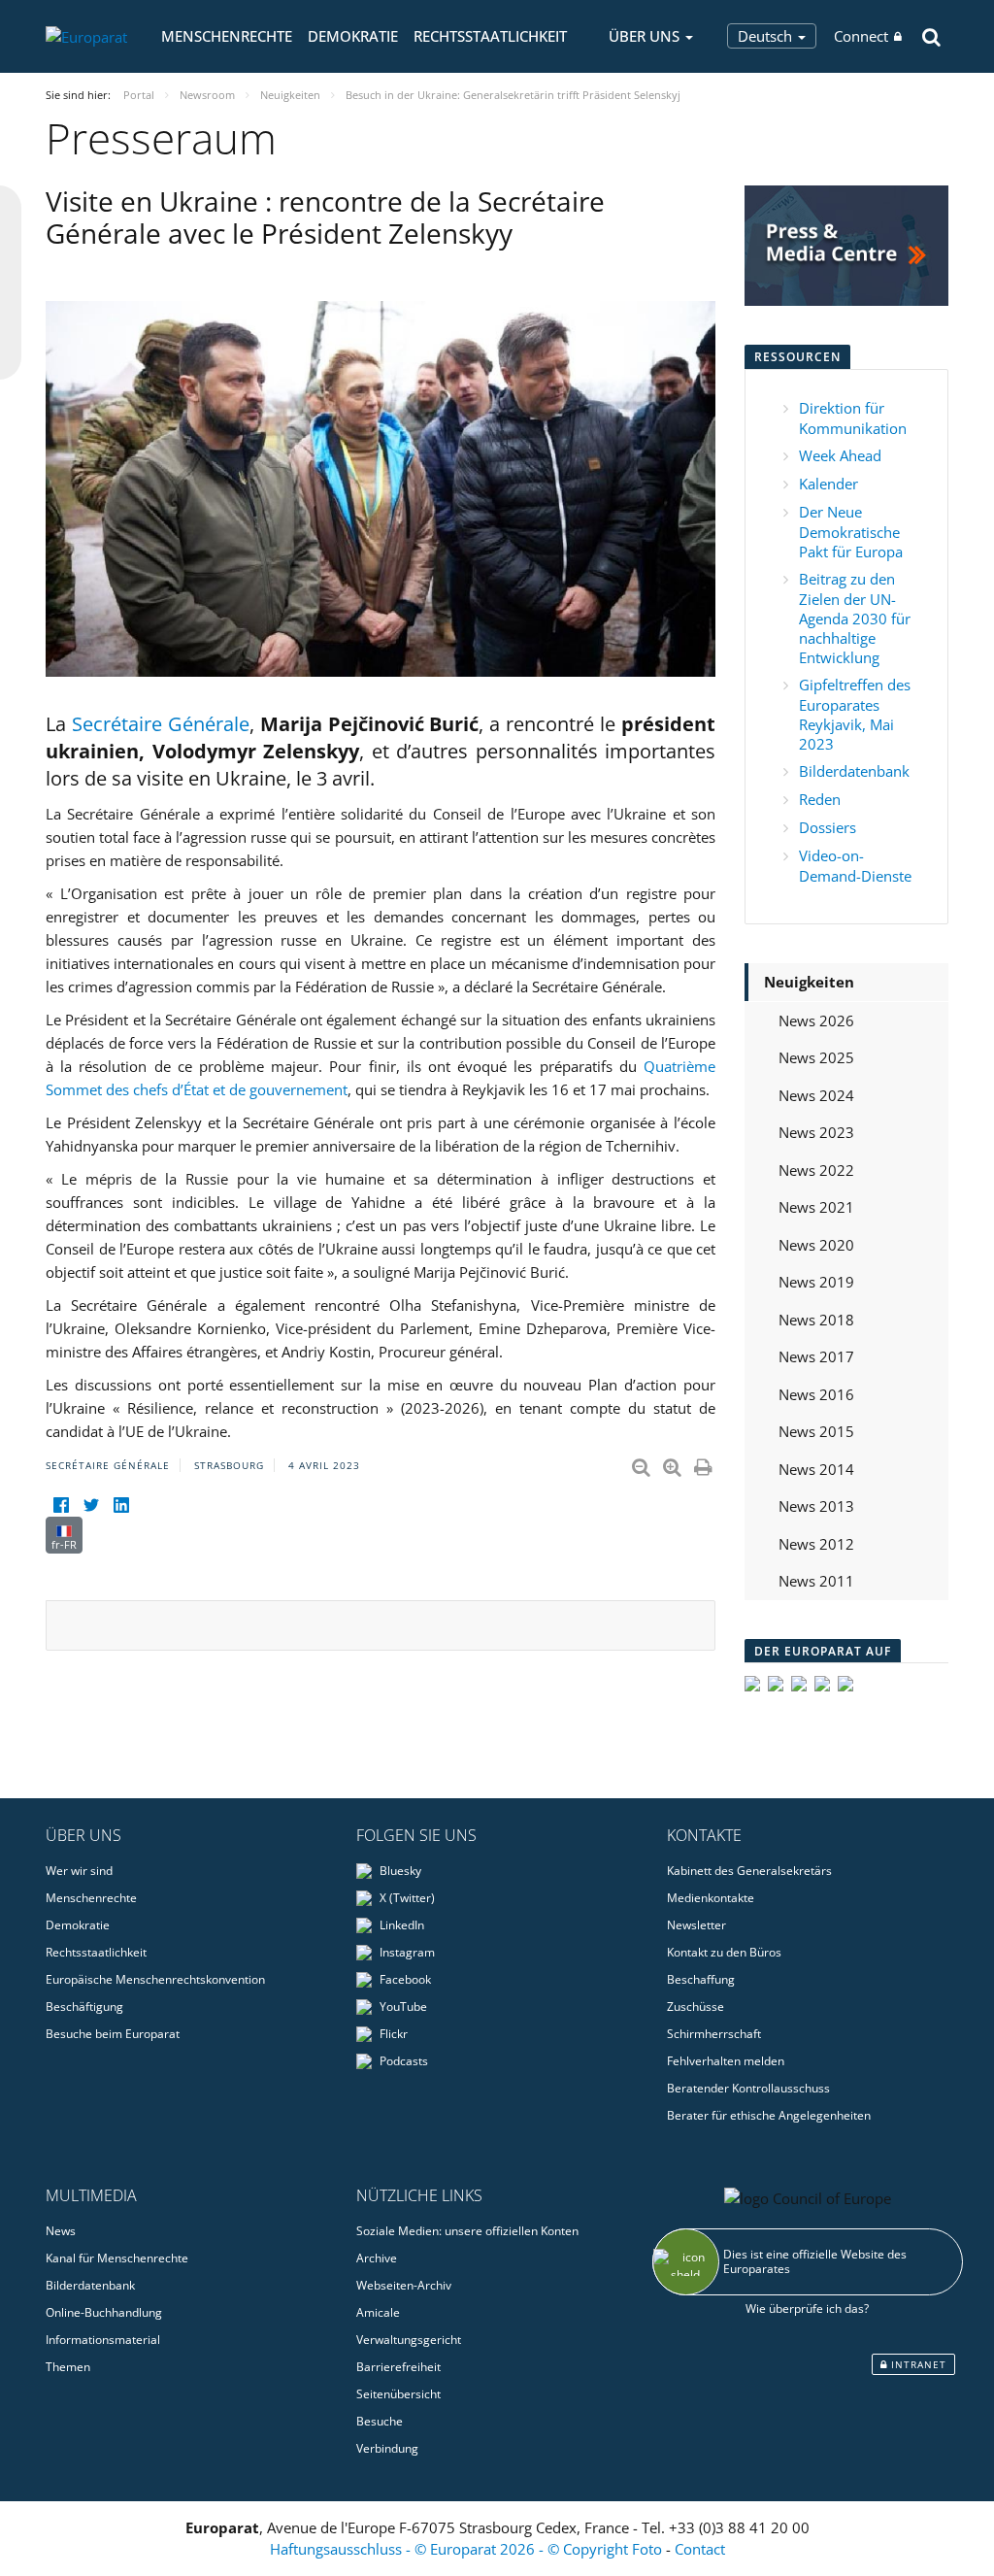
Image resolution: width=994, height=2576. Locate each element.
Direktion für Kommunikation (853, 418)
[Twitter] (91, 1505)
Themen (68, 2367)
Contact (700, 2549)
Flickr (392, 2034)
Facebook (404, 1979)
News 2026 (816, 1020)
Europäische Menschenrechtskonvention (155, 1979)
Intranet (917, 2364)
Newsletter (696, 1925)
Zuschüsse (696, 2007)
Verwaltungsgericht (409, 2340)
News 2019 (816, 1282)
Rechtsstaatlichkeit (490, 36)
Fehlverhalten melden (726, 2061)
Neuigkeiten (809, 982)
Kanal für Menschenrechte (117, 2258)
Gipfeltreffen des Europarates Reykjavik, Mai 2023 (855, 714)
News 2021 (816, 1207)
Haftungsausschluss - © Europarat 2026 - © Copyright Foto (468, 2549)
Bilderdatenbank (854, 771)
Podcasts (402, 2061)
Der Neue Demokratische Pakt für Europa (851, 532)
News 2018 (816, 1320)
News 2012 (816, 1544)
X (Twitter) (406, 1898)
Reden (820, 799)
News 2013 (816, 1506)
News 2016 (816, 1394)
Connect (861, 36)
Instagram (406, 1952)
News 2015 (816, 1431)
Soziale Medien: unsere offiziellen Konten (467, 2231)
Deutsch (767, 36)
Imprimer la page (705, 1463)
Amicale (378, 2312)
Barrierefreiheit (398, 2367)
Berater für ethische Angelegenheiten (769, 2115)
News (61, 2231)
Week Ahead (840, 455)
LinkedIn (400, 1925)
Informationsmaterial (103, 2340)
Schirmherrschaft (714, 2034)
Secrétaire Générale (161, 724)
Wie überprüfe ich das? (807, 2308)
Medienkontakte (711, 1898)
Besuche (380, 2421)
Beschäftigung (84, 2007)
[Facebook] (61, 1505)
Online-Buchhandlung (104, 2312)
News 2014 (816, 1469)
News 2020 (816, 1245)
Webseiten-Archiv (404, 2285)
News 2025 (816, 1057)
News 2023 (816, 1132)
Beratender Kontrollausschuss (748, 2088)
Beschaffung (701, 1979)
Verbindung (387, 2448)
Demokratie (353, 36)
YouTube (402, 2007)
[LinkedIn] (121, 1505)
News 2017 (816, 1356)
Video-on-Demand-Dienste (855, 866)
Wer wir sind (79, 1871)
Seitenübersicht (398, 2394)
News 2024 (816, 1095)
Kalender (828, 484)
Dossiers (828, 827)
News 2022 (816, 1170)
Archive (377, 2258)
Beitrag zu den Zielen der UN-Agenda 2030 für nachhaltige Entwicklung (855, 618)
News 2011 (816, 1581)
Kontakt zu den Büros (724, 1952)
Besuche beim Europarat (113, 2034)
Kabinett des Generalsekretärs (749, 1871)
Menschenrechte (227, 36)
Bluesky (399, 1871)
